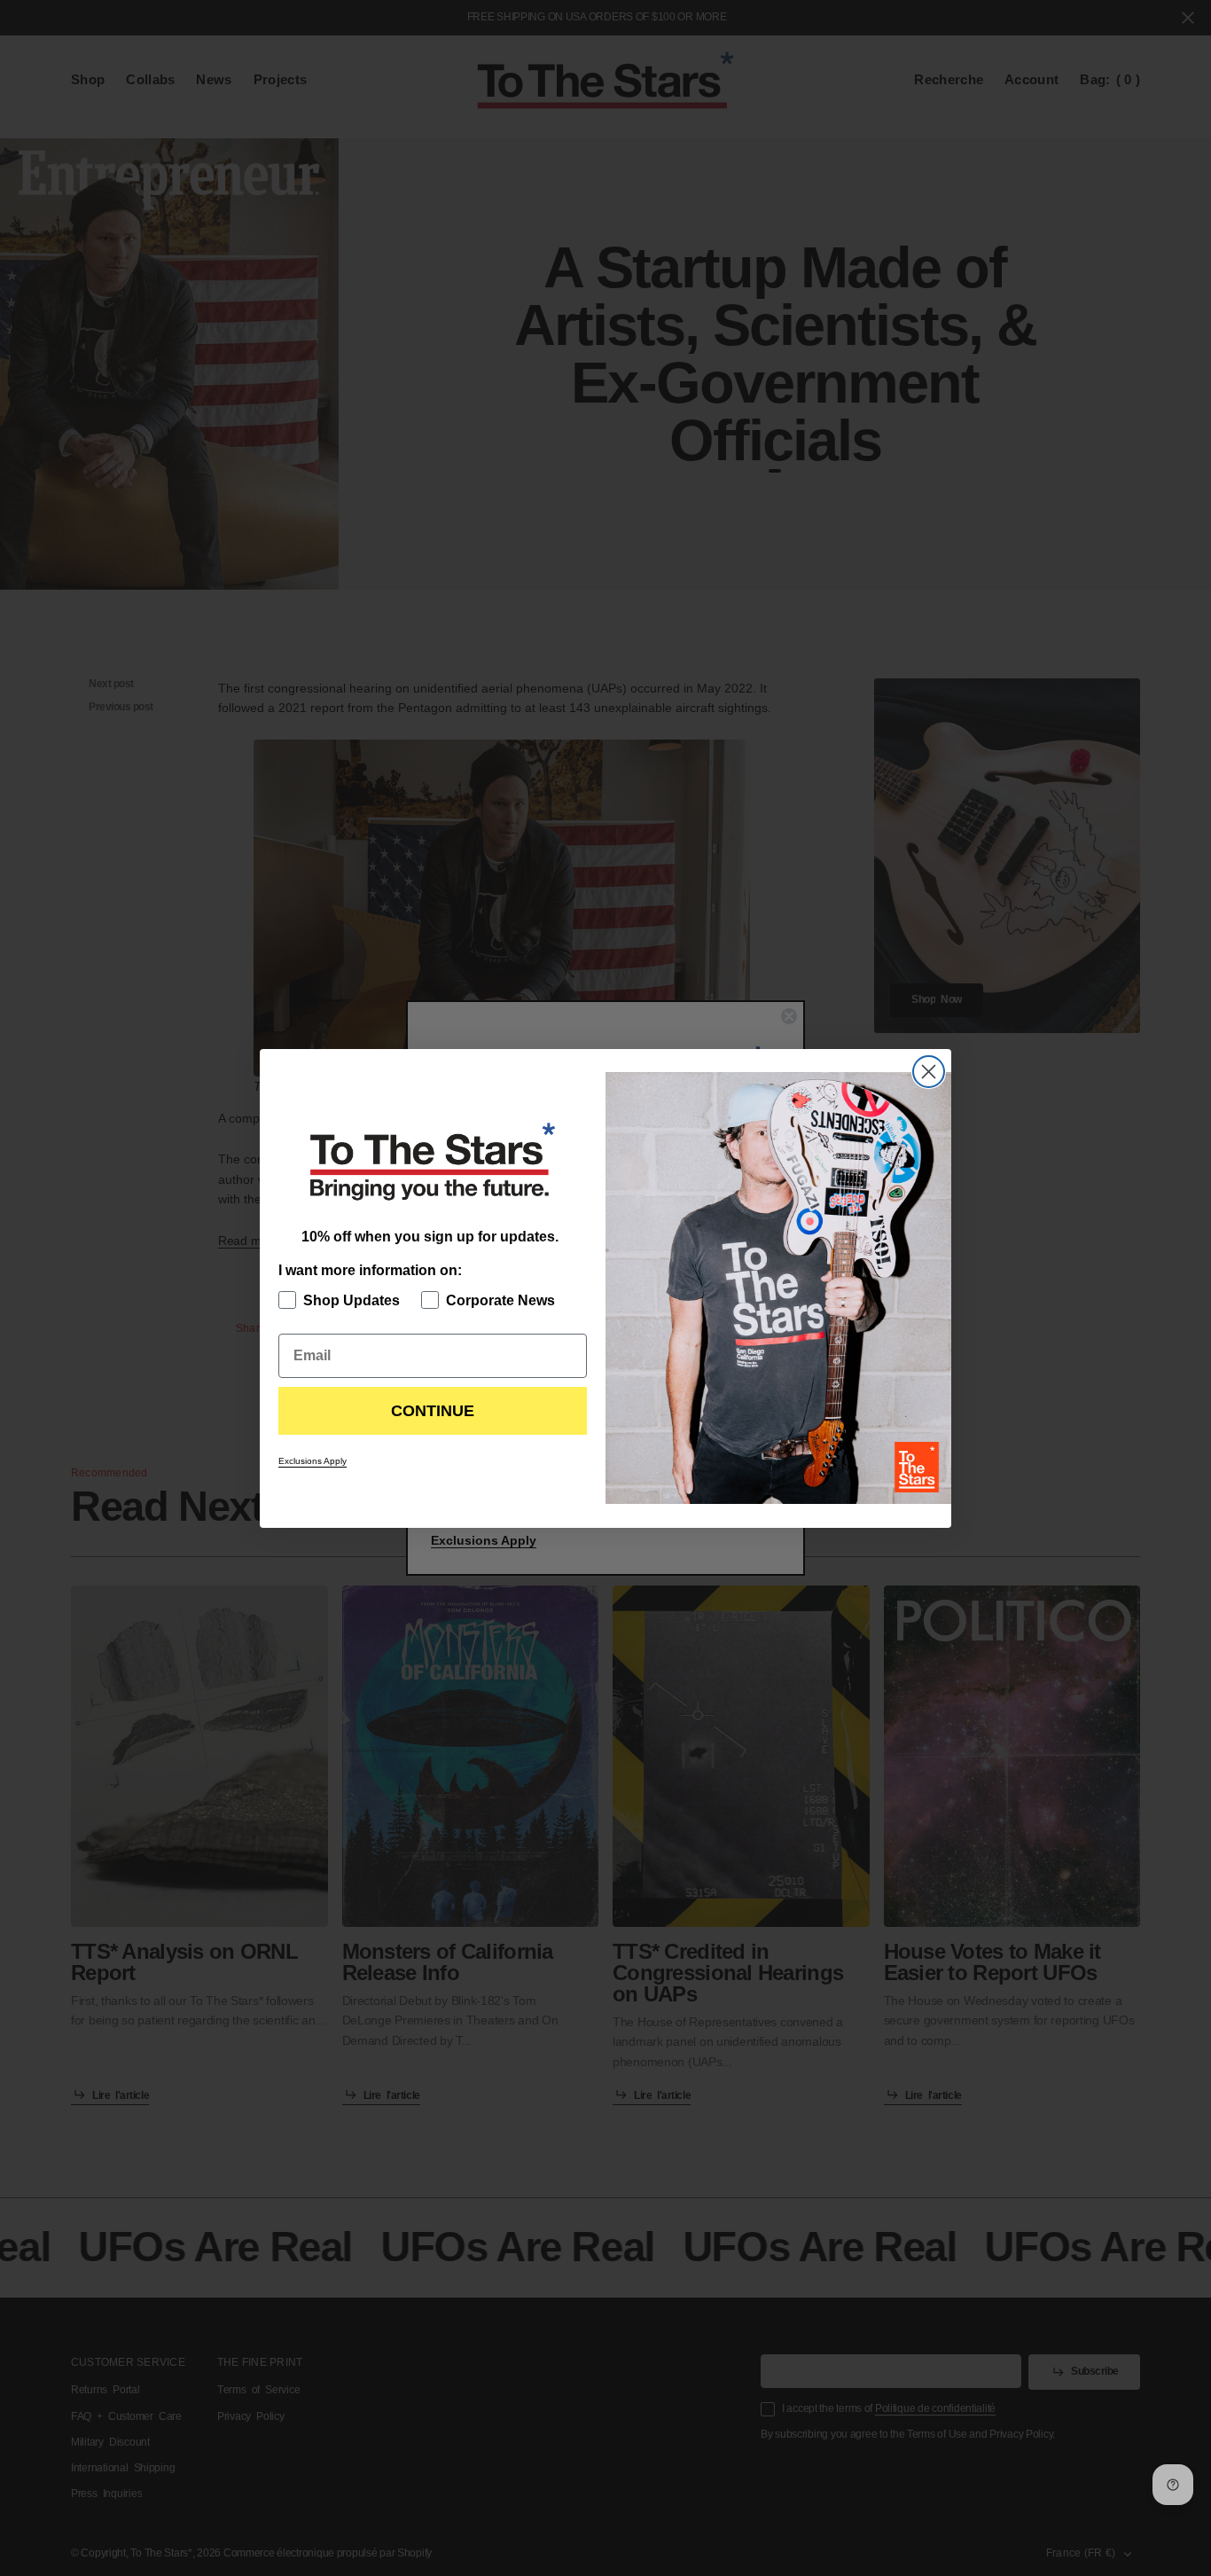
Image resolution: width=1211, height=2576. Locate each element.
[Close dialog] (929, 1072)
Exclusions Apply (313, 1461)
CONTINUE (433, 1411)
